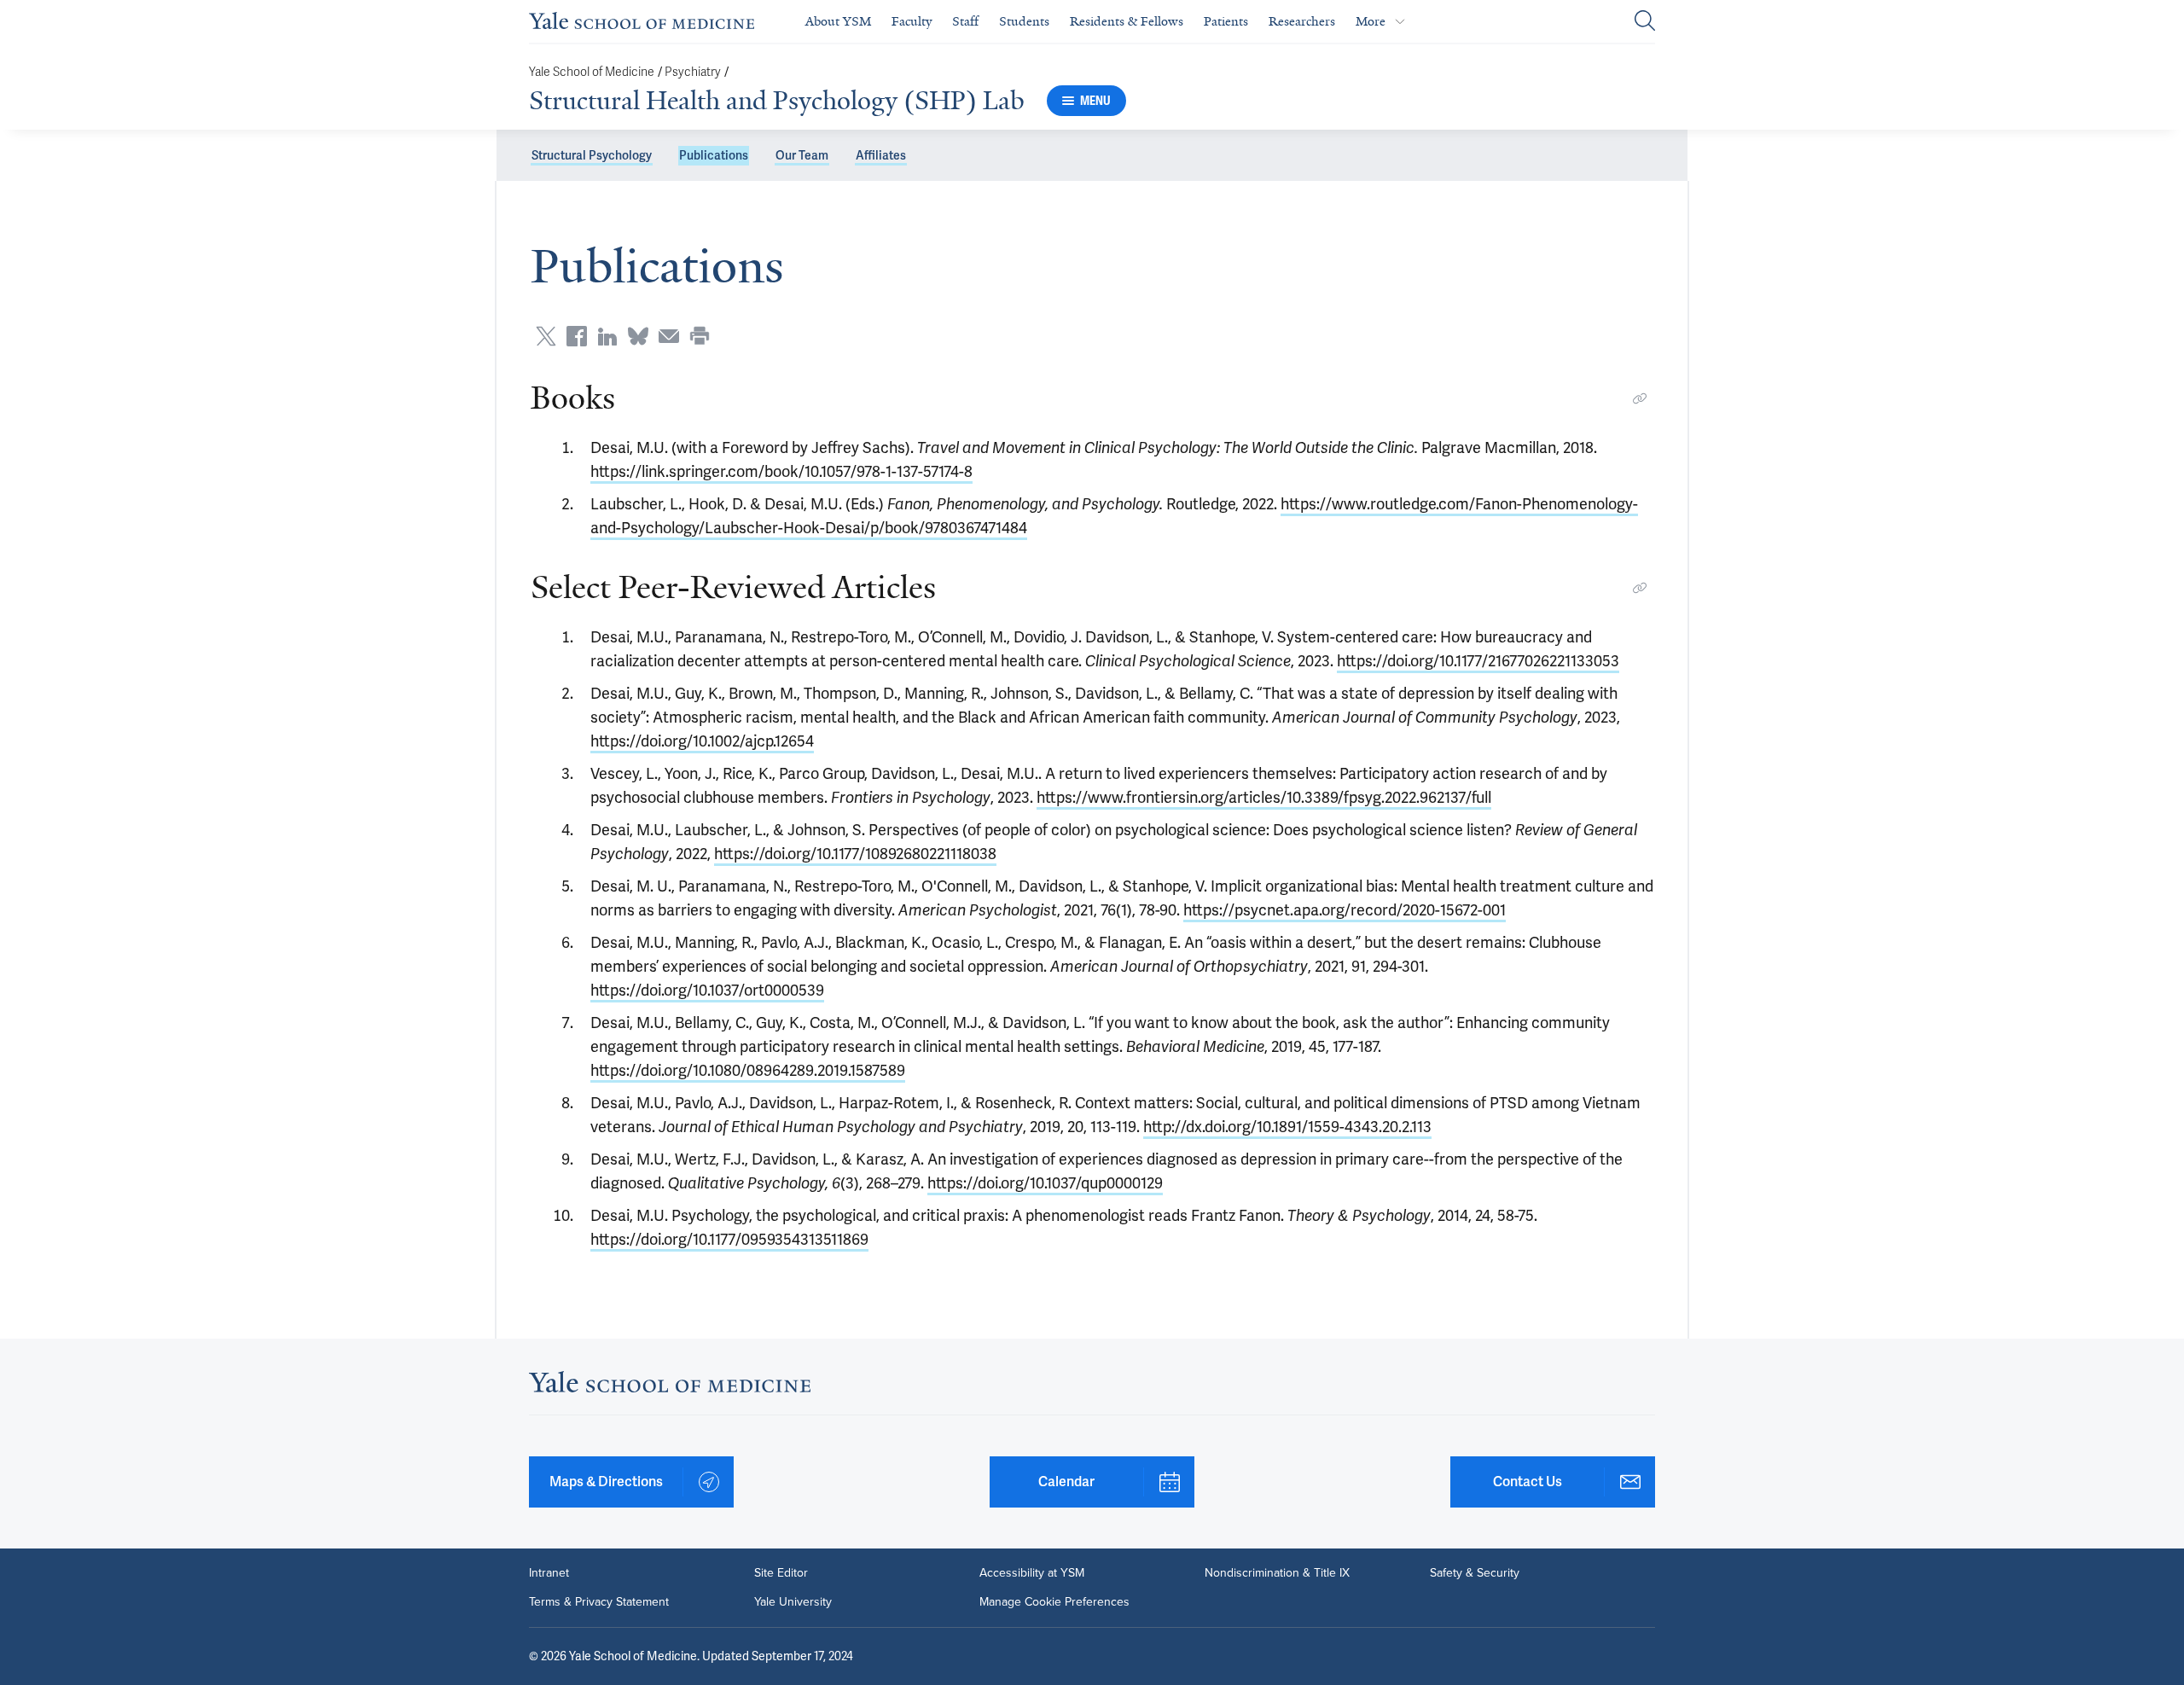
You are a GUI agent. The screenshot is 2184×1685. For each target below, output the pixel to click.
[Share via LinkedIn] (607, 336)
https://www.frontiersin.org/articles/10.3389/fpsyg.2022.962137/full (1264, 797)
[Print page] (700, 336)
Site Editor (781, 1573)
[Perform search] (1645, 22)
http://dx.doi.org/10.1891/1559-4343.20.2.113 (1287, 1127)
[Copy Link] (1640, 398)
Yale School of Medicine (592, 72)
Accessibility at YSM (1032, 1573)
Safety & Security (1475, 1573)
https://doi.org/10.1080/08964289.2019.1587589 (748, 1070)
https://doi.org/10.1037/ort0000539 (707, 990)
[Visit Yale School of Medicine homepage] (670, 1387)
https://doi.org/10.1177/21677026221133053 (1478, 661)
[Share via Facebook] (577, 336)
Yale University (793, 1602)
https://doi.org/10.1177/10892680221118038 (855, 854)
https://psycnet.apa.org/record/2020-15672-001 (1345, 910)
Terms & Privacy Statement (599, 1602)
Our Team (802, 155)
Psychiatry (693, 72)
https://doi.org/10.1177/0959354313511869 (729, 1239)
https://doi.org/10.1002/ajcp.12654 (702, 741)
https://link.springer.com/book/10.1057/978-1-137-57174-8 (781, 471)
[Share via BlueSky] (638, 336)
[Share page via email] (669, 336)
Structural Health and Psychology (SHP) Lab (777, 101)
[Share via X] (546, 336)
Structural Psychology (592, 155)
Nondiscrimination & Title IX (1277, 1573)
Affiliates (881, 155)
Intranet (549, 1573)
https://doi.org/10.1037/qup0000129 (1045, 1183)
